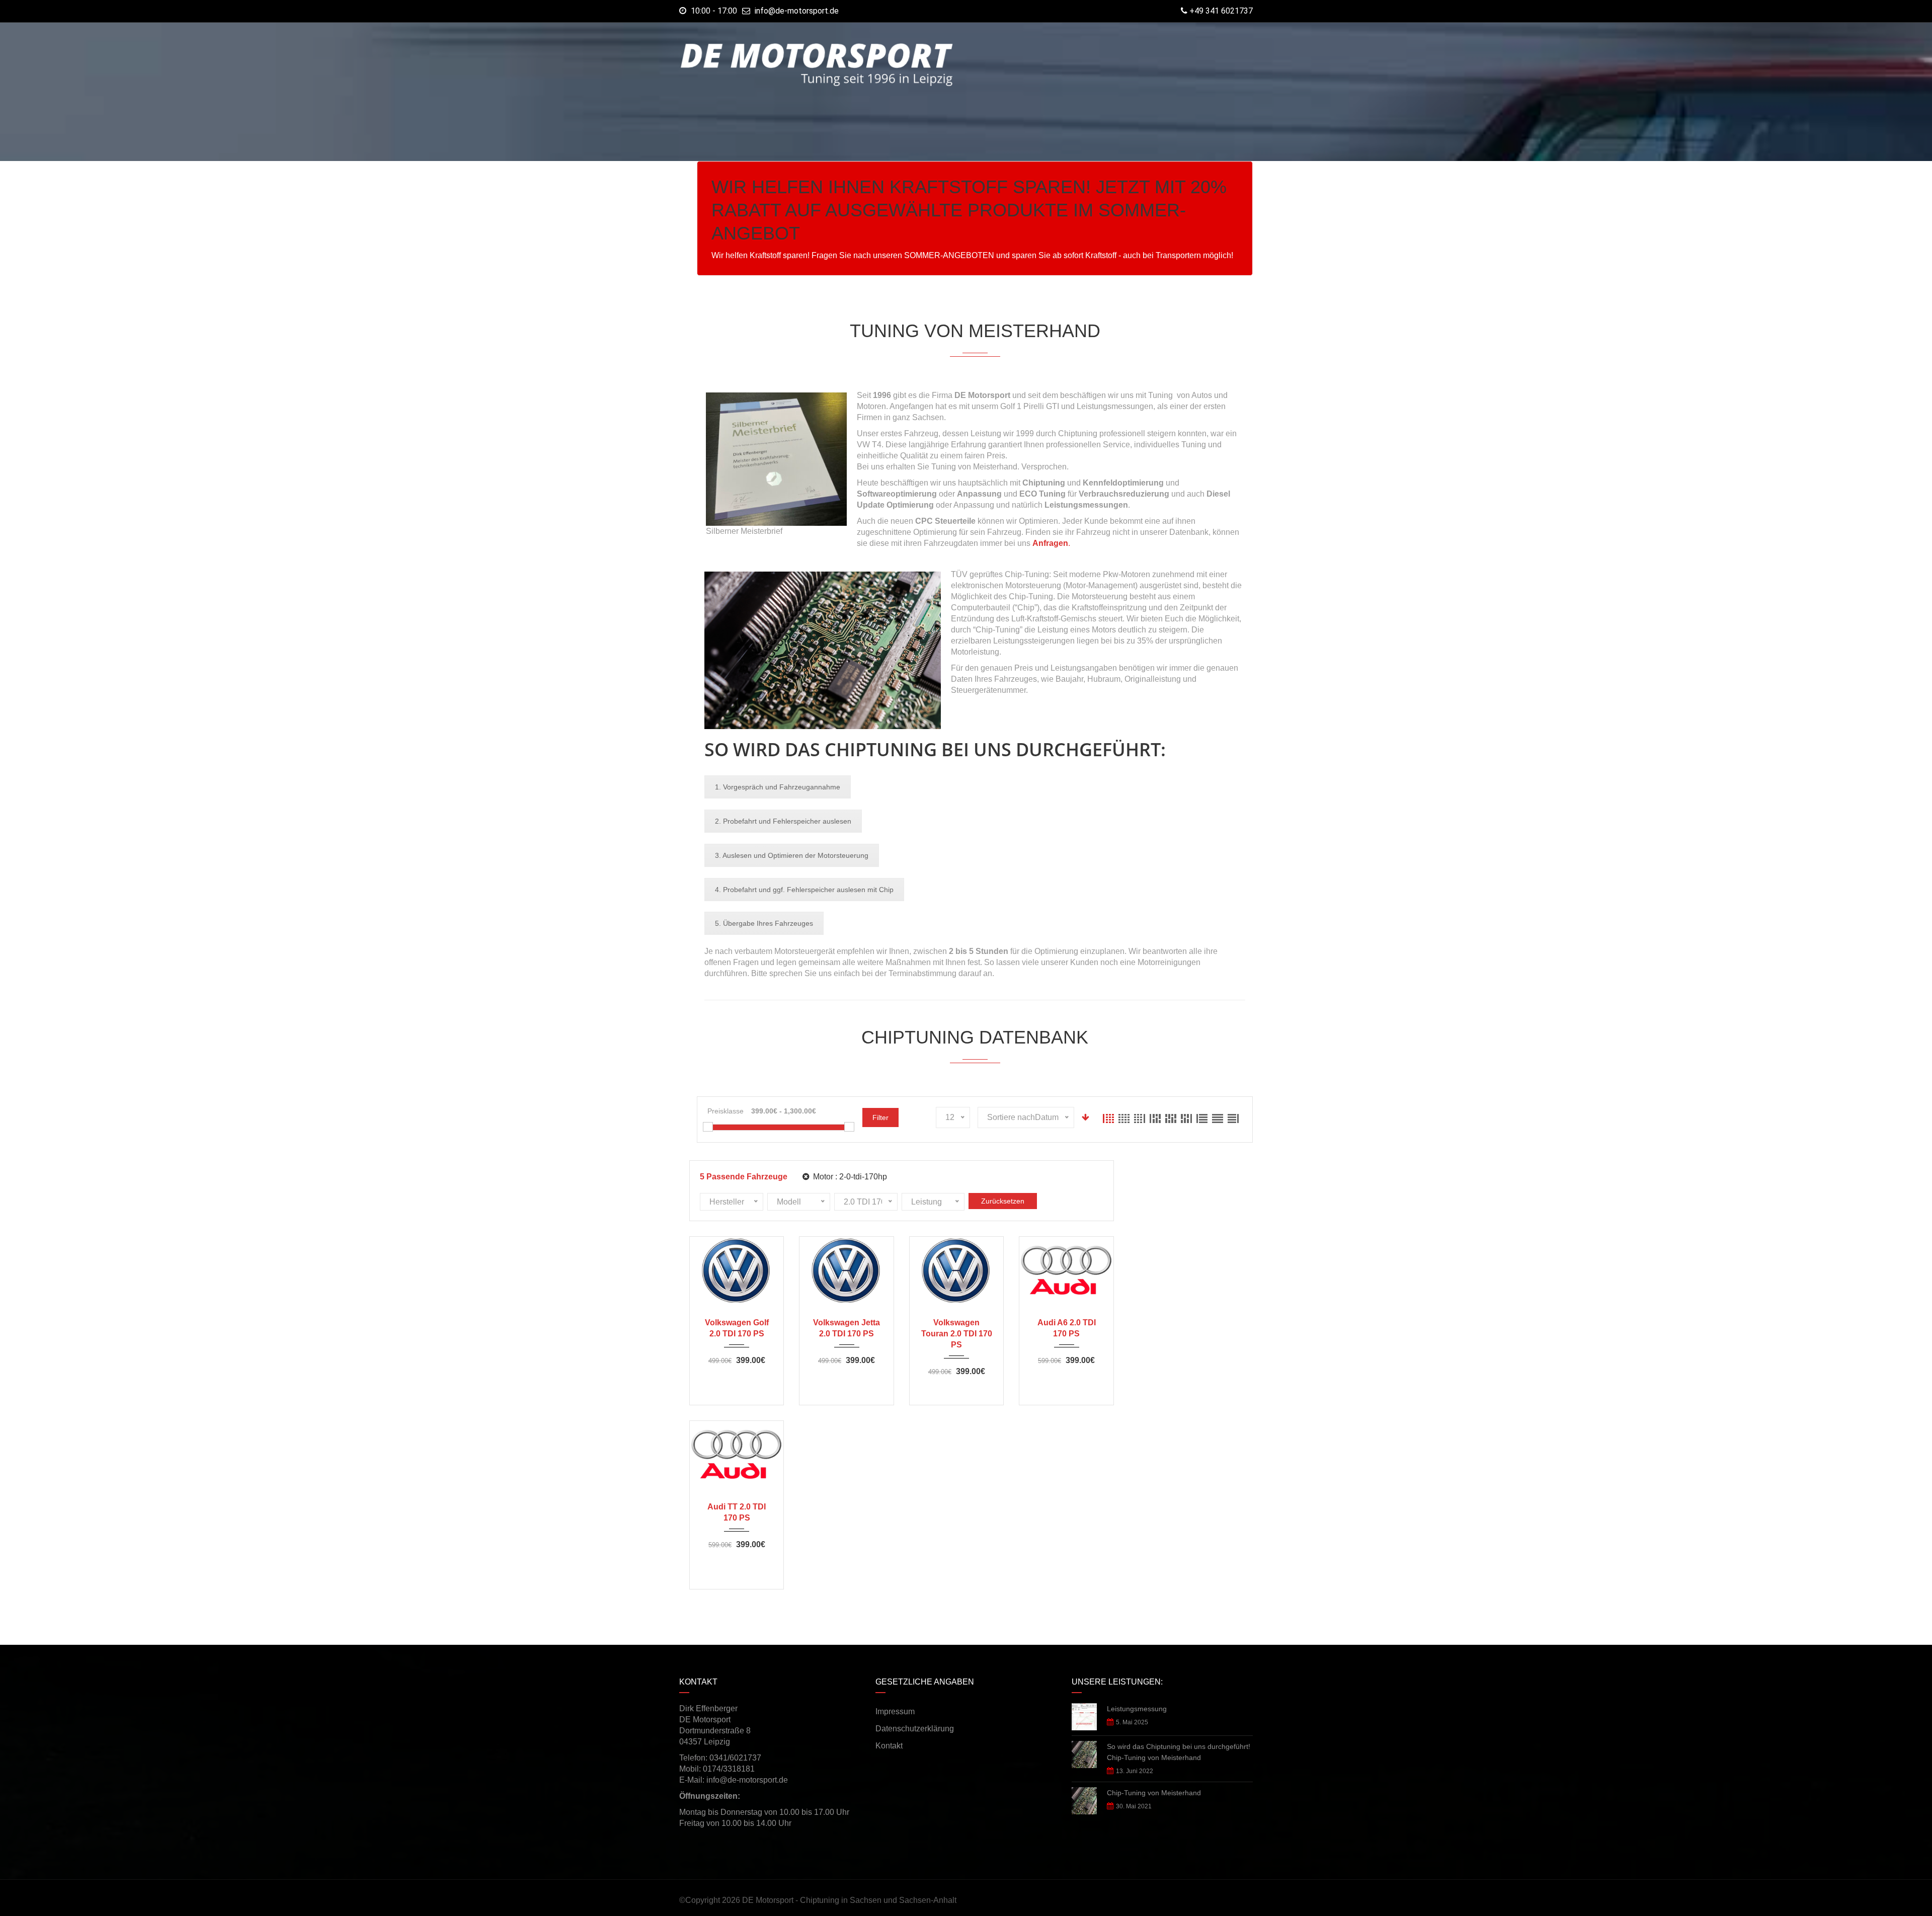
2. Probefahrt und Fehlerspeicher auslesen (783, 821)
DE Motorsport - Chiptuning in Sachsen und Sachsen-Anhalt (849, 1900)
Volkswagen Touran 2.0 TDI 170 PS (957, 1334)
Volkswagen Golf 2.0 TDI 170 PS (737, 1328)
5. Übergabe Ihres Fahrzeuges (764, 923)
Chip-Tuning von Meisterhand (1154, 1793)
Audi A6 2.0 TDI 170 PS (1067, 1328)
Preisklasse (726, 1111)
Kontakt (889, 1746)
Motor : (849, 1177)
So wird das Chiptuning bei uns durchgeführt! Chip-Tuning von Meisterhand (1179, 1752)
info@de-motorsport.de (797, 11)
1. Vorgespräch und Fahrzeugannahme (778, 787)
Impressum (895, 1711)
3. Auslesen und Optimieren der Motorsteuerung (792, 855)
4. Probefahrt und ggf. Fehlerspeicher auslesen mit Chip (804, 890)
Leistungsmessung (1137, 1709)
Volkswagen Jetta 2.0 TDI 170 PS (847, 1328)
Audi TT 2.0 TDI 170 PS (737, 1512)
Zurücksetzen (1003, 1201)
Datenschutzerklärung (915, 1729)
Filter (880, 1117)
